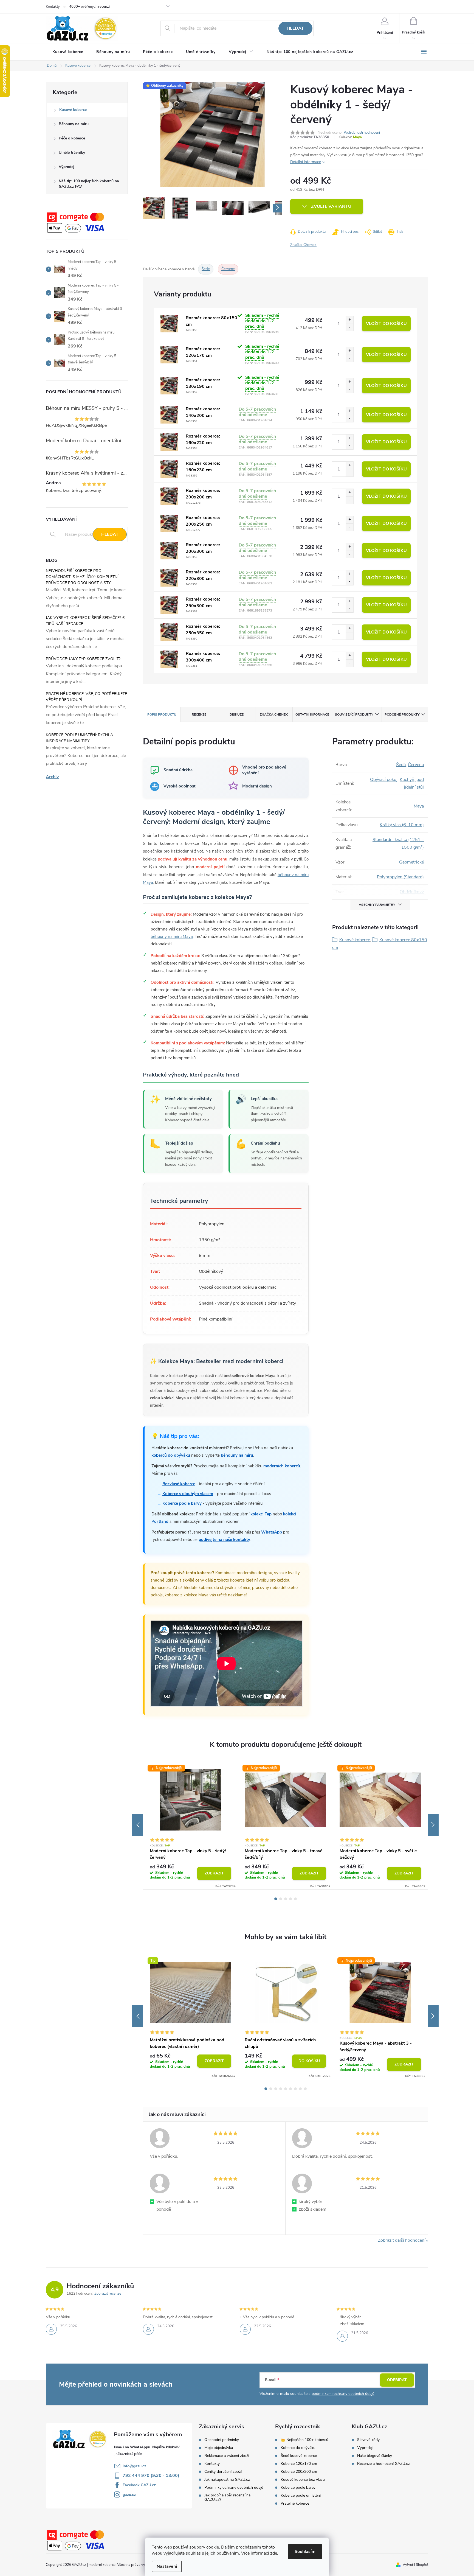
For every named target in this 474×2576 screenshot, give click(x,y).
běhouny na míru (237, 1455)
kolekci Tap (261, 1514)
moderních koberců (282, 1466)
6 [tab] (290, 2089)
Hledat (295, 28)
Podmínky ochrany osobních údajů (234, 2488)
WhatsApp (272, 1532)
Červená (416, 765)
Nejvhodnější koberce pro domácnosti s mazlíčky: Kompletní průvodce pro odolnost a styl (82, 577)
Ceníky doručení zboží (223, 2472)
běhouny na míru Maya (172, 937)
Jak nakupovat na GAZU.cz (227, 2480)
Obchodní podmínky (222, 2440)
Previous (138, 1825)
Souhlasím (305, 2552)
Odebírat (397, 2380)
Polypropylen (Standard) (400, 877)
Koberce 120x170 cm (299, 2464)
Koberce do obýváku (298, 2448)
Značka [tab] (274, 714)
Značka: (303, 245)
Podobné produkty (402, 714)
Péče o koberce (72, 138)
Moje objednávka (219, 2448)
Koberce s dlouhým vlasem (188, 1494)
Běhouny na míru (74, 124)
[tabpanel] (191, 1825)
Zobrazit (214, 1873)
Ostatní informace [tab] (312, 714)
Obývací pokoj (384, 780)
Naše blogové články (375, 2456)
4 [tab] (290, 1899)
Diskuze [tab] (237, 714)
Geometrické (411, 862)
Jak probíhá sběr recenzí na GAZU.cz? (227, 2497)
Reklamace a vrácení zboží (227, 2456)
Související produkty (354, 714)
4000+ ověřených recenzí (89, 7)
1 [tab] (276, 1899)
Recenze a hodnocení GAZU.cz (383, 2464)
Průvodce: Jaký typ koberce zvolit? (83, 659)
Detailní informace (306, 162)
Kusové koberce (73, 110)
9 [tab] (305, 2089)
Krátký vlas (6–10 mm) (402, 825)
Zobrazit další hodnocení (402, 2240)
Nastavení (167, 2566)
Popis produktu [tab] (162, 714)
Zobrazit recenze (108, 2294)
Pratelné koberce (295, 2504)
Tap (167, 1846)
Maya (357, 137)
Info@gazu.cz (134, 2466)
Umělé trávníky (72, 152)
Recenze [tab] (199, 714)
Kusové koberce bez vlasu (303, 2480)
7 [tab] (295, 2089)
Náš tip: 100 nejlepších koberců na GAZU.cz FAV (89, 184)
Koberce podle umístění (301, 2496)
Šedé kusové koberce (299, 2456)
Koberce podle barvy (182, 1503)
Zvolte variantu (331, 206)
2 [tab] (281, 1899)
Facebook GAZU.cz (139, 2485)
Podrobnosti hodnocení (362, 133)
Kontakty (53, 7)
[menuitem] (68, 52)
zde (274, 2553)
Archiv (52, 777)
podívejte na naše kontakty (224, 1540)
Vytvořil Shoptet (415, 2565)
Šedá (401, 765)
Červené (228, 269)
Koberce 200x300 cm (299, 2472)
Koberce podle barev (298, 2488)
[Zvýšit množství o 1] (349, 320)
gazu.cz (129, 2495)
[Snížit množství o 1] (349, 327)
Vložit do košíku (386, 324)
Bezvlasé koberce (179, 1484)
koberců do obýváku (171, 1455)
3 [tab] (286, 1899)
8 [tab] (300, 2089)
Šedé (206, 269)
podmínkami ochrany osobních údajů (343, 2394)
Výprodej (67, 167)
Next (433, 1825)
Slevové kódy (368, 2440)
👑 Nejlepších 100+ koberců (304, 2440)
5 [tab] (295, 1899)
